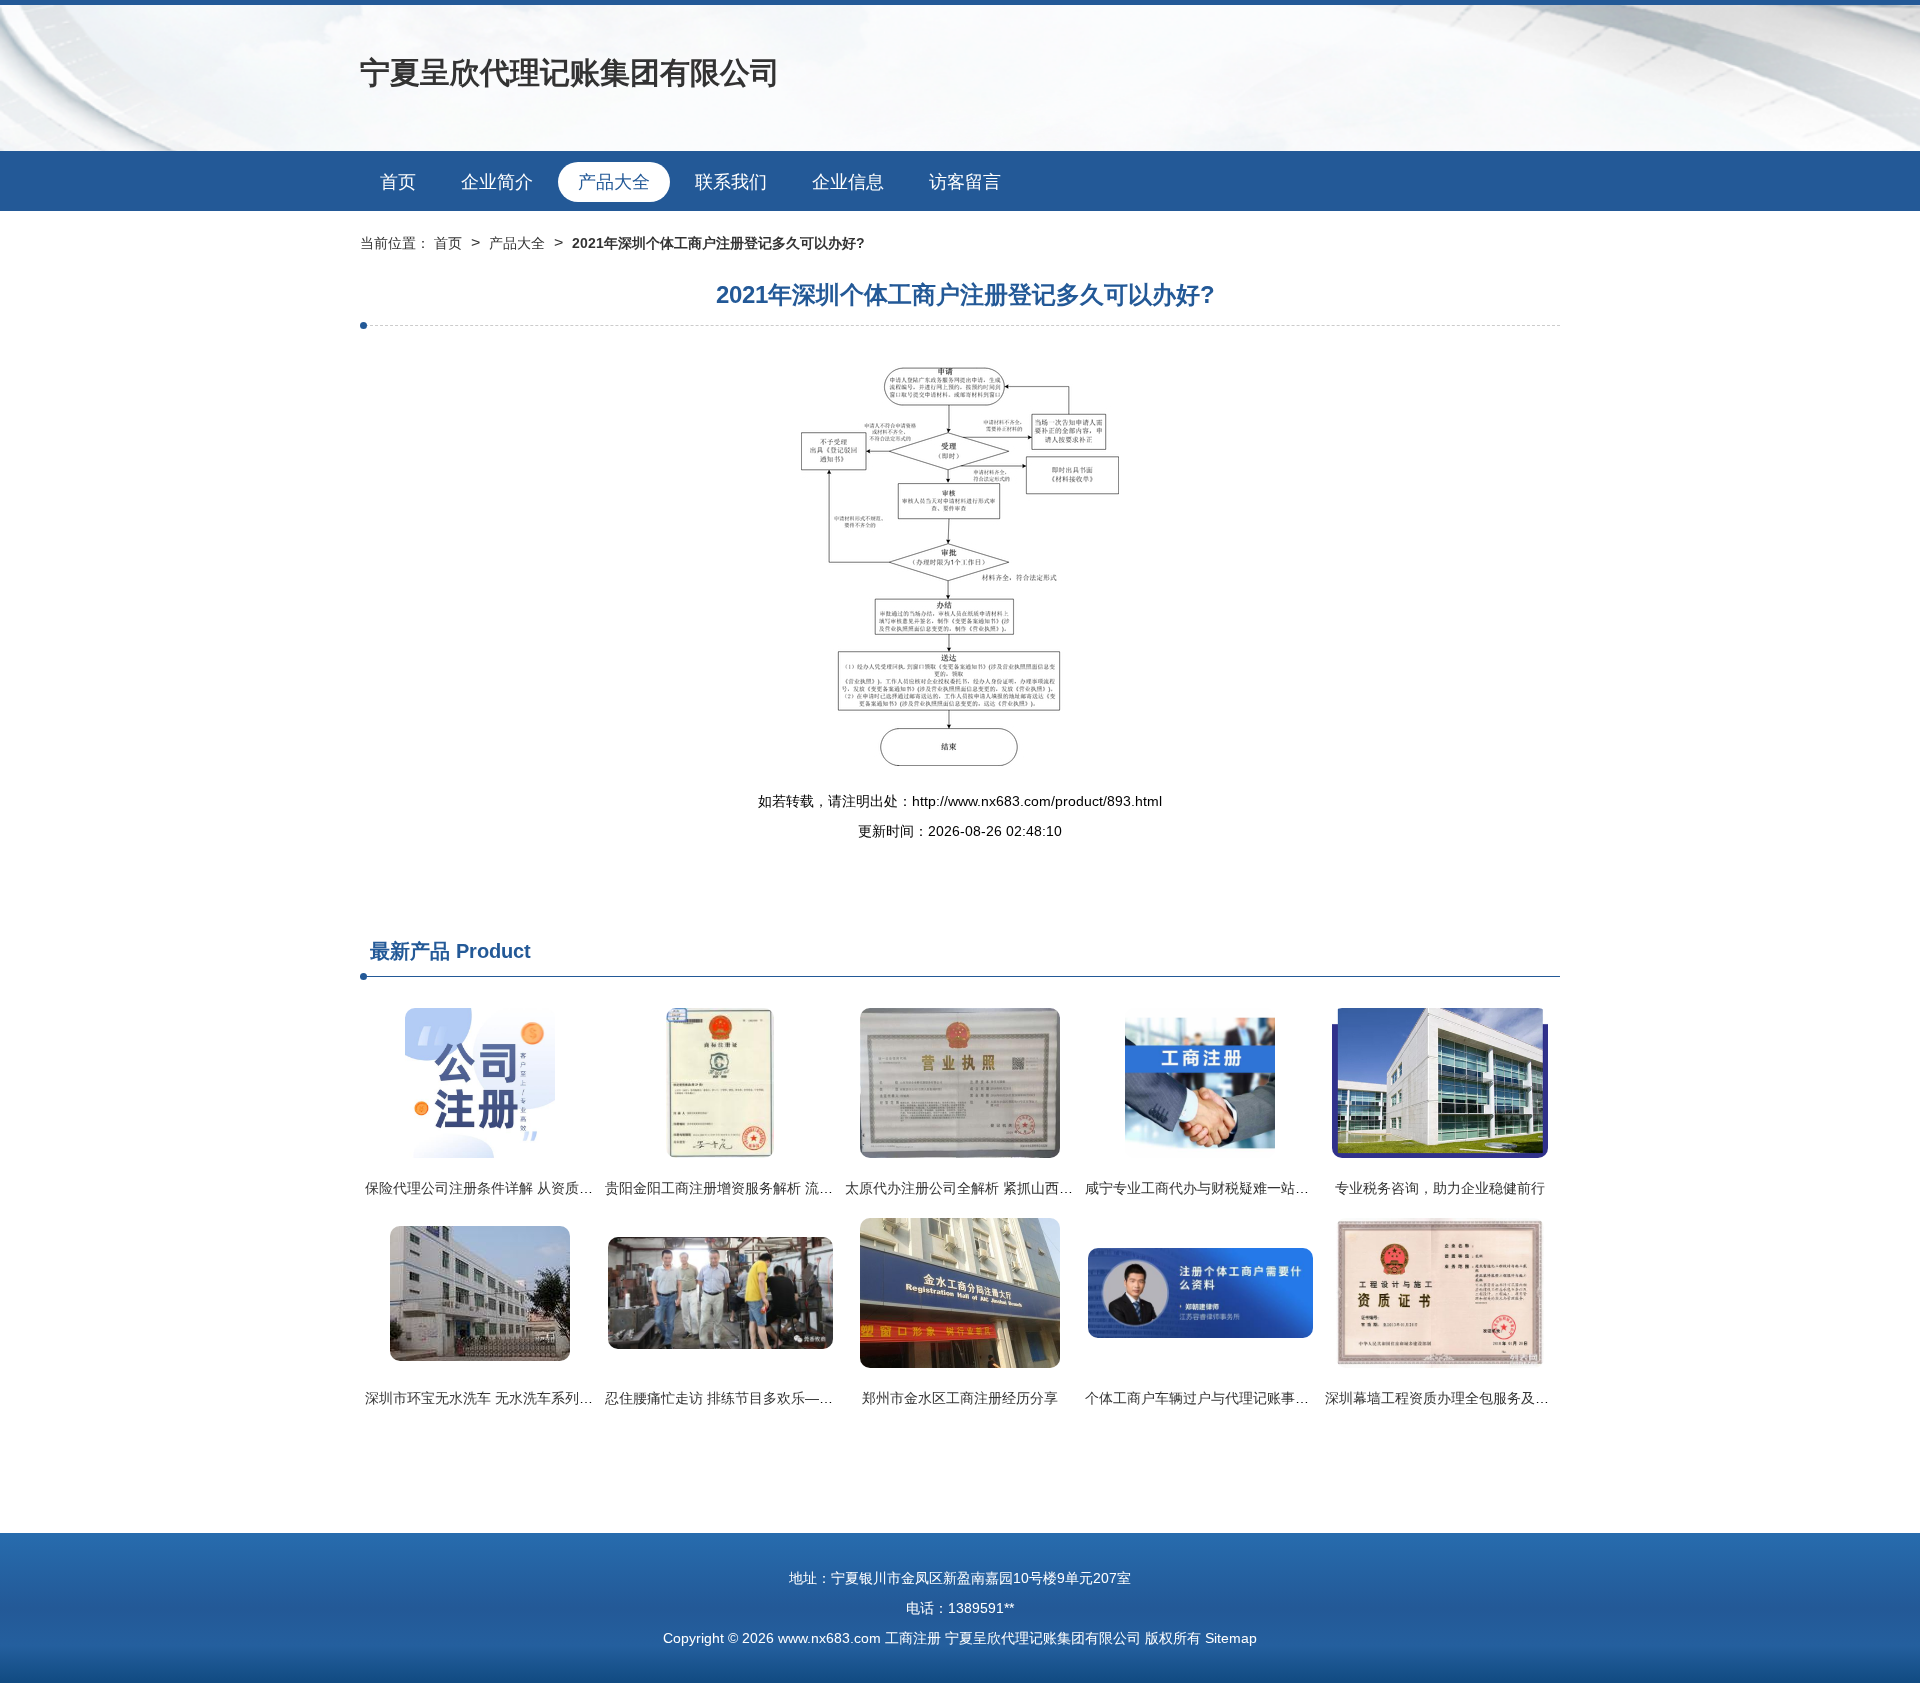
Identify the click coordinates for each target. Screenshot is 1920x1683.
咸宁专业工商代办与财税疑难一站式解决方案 (1225, 1188)
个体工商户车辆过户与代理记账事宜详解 (1211, 1398)
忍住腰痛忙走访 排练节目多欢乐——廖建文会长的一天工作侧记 (803, 1398)
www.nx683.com (829, 1638)
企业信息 (848, 182)
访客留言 (965, 182)
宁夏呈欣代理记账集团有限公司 (570, 72)
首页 (398, 182)
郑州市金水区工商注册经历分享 (960, 1398)
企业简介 (497, 182)
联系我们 (731, 182)
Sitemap (1231, 1638)
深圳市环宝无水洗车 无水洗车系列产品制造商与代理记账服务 (556, 1398)
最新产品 (410, 951)
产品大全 (614, 182)
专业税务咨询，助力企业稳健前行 (1440, 1188)
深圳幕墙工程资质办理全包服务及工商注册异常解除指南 (1500, 1398)
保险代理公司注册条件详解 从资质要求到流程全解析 (528, 1188)
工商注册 (913, 1638)
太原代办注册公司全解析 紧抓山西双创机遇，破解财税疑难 (1029, 1188)
